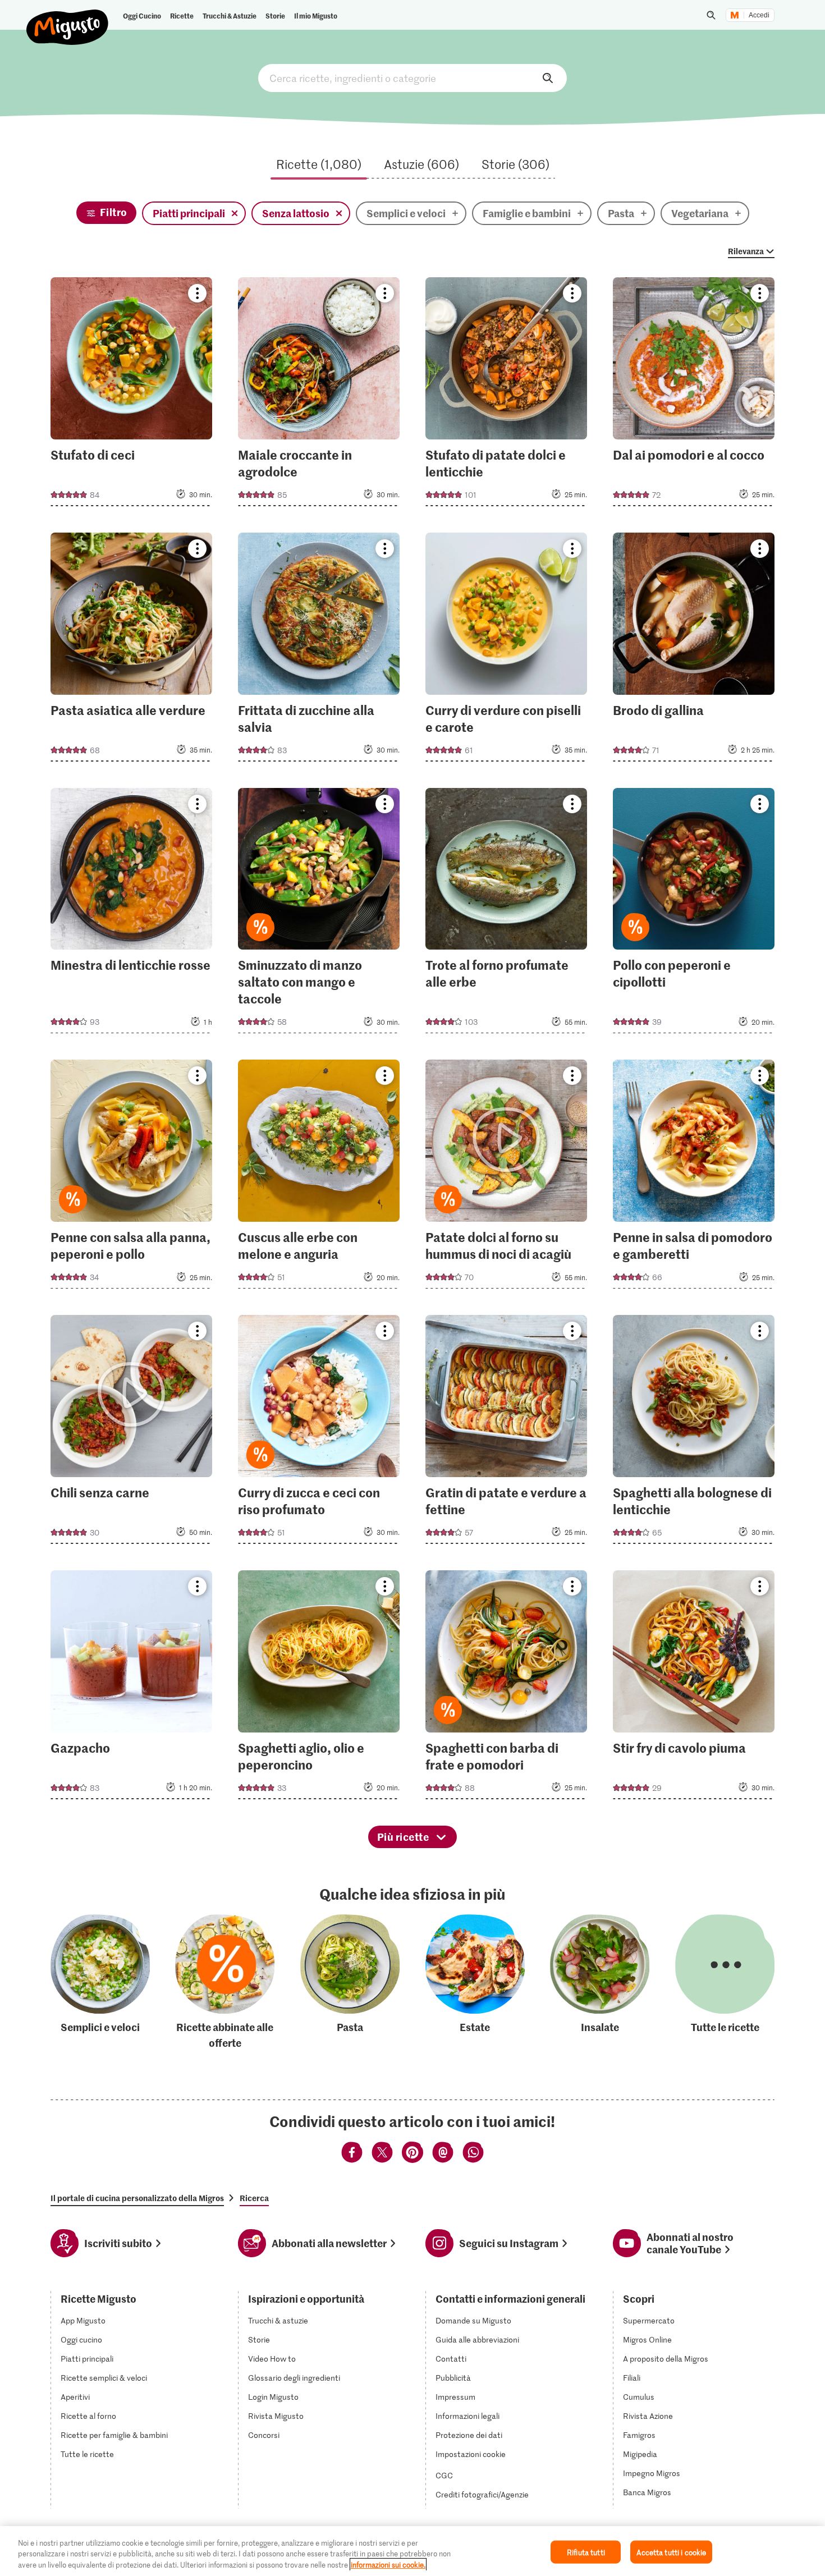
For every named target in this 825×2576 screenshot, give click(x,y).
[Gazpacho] (132, 1688)
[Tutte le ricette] (725, 1983)
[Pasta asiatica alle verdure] (132, 650)
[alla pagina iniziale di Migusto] (68, 18)
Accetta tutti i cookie (671, 2552)
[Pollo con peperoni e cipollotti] (694, 914)
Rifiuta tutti (586, 2552)
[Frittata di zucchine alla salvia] (319, 650)
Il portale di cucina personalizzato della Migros (137, 2198)
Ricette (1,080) (319, 164)
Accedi (759, 15)
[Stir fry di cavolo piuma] (694, 1688)
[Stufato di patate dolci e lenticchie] (507, 395)
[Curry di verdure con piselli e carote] (507, 650)
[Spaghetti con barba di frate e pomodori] (507, 1688)
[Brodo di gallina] (694, 650)
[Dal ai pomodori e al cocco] (694, 395)
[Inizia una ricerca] (711, 15)
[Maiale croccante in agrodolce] (319, 395)
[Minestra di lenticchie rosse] (132, 914)
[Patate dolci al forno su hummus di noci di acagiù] (507, 1177)
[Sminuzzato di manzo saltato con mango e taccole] (319, 914)
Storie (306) (515, 164)
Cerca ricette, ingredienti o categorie (412, 78)
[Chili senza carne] (132, 1433)
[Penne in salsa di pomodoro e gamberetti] (694, 1177)
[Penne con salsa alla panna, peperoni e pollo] (132, 1177)
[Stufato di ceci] (132, 395)
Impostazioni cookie (471, 2454)
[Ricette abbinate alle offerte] (225, 1983)
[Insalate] (600, 1983)
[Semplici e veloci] (100, 1983)
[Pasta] (350, 1983)
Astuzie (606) (421, 164)
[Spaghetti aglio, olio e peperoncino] (319, 1688)
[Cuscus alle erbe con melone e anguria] (319, 1177)
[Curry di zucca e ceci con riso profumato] (319, 1433)
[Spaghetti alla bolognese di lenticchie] (694, 1433)
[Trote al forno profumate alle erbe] (507, 914)
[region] (412, 2551)
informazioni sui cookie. (388, 2564)
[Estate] (475, 1983)
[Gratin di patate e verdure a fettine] (507, 1433)
